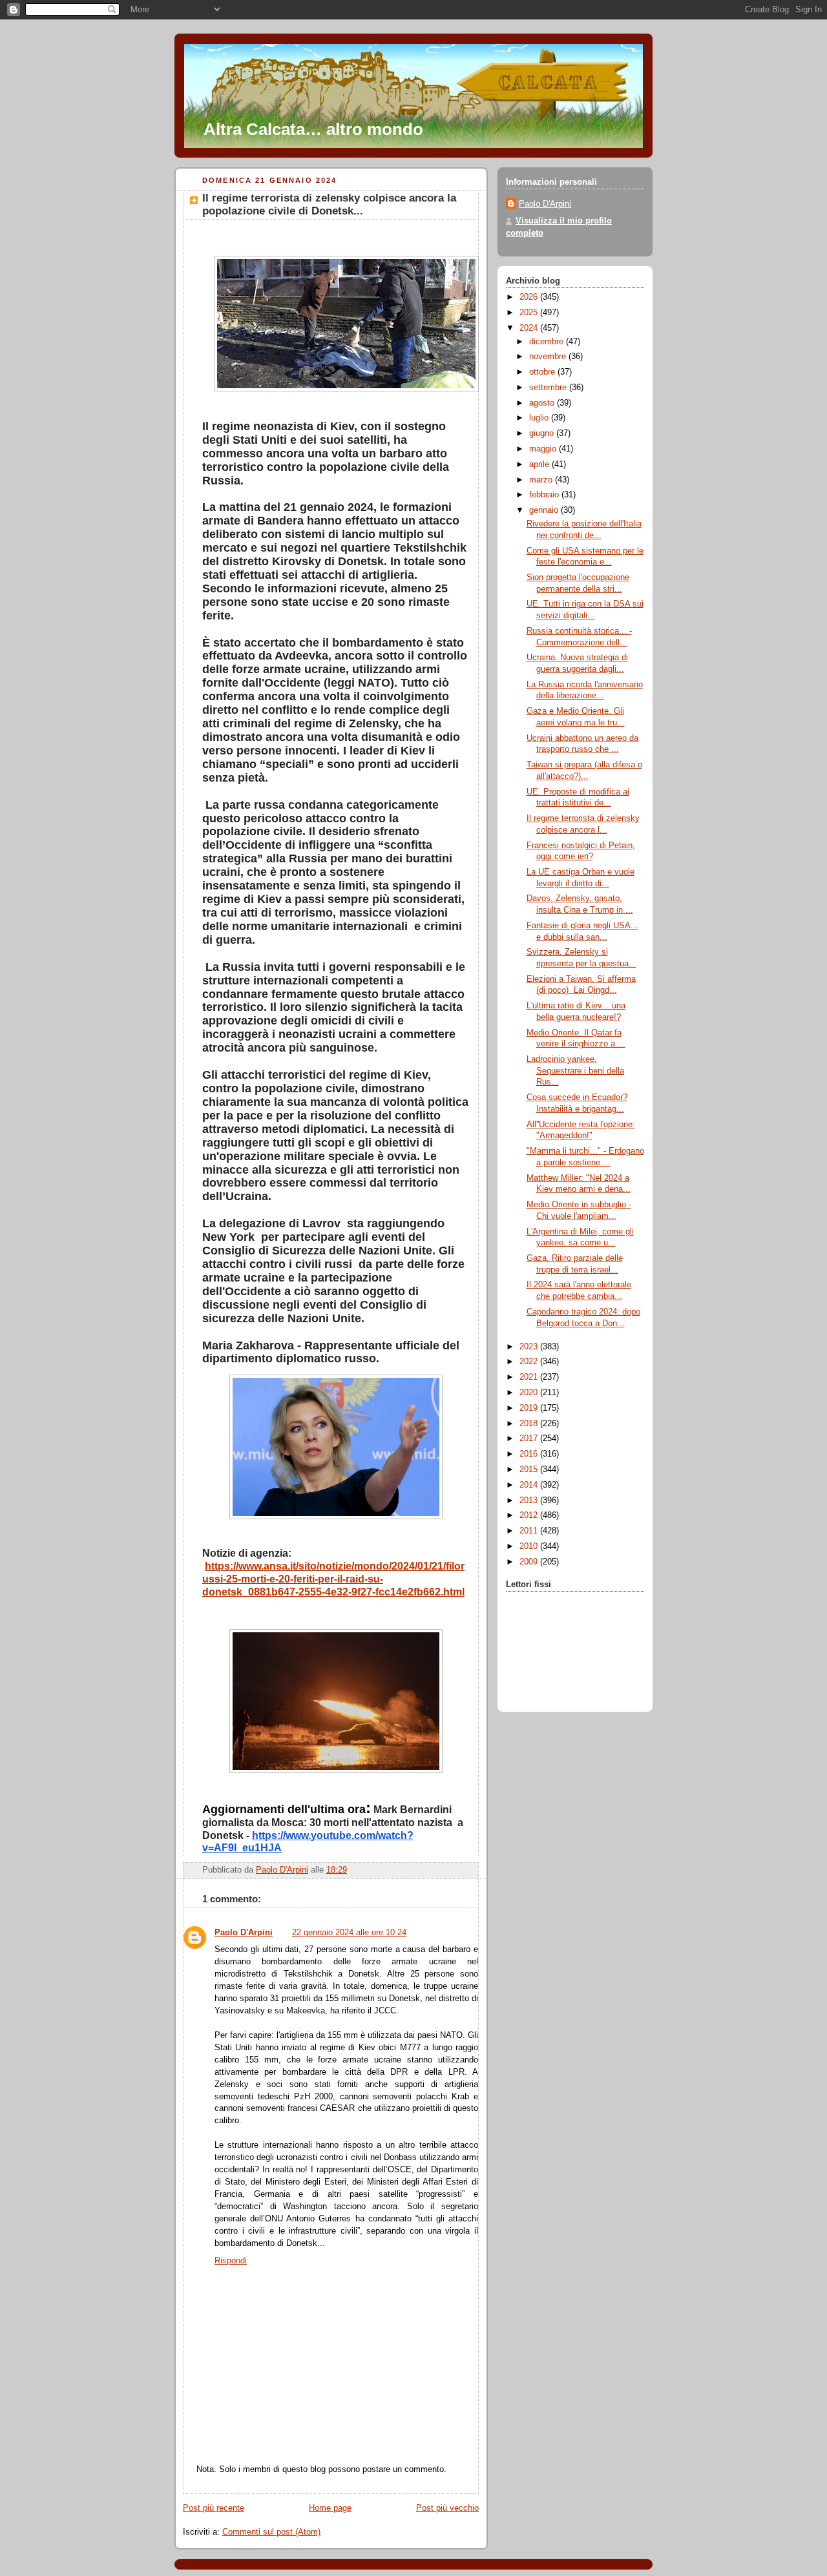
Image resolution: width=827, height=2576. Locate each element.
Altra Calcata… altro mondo (313, 129)
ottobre (543, 372)
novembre (549, 357)
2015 (530, 1470)
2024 (530, 328)
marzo (542, 480)
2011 (530, 1531)
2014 (530, 1485)
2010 (530, 1546)
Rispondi (231, 2261)
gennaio (545, 510)
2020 (530, 1393)
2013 (530, 1501)
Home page (330, 2508)
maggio (544, 449)
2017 (530, 1439)
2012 (530, 1515)
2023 (530, 1347)
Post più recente (214, 2508)
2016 (530, 1454)
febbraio (545, 495)
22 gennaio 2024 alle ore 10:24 (349, 1933)
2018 (530, 1424)
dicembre (548, 342)
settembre (549, 388)
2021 (530, 1377)
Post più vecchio (447, 2508)
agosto (543, 403)
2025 (530, 313)
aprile (540, 464)
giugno (543, 433)
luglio (540, 418)
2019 (530, 1408)
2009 (530, 1562)
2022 (530, 1362)
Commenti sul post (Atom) (271, 2532)
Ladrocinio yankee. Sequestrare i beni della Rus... (575, 1071)
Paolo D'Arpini (244, 1933)
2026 (530, 297)
